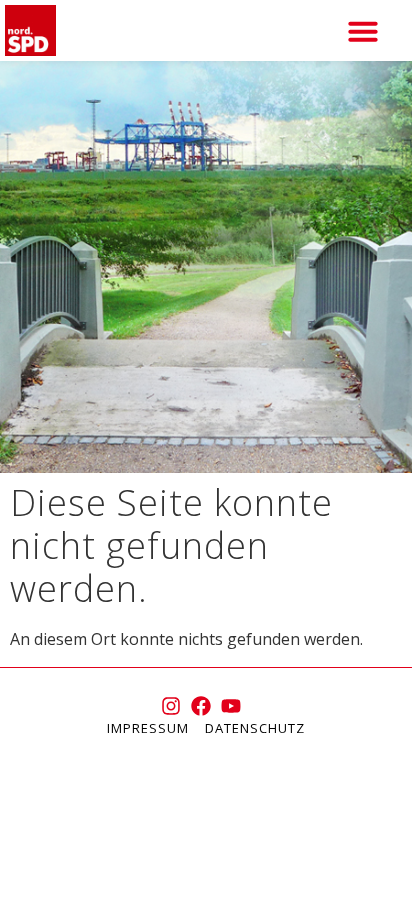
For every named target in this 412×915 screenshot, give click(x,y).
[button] (363, 31)
